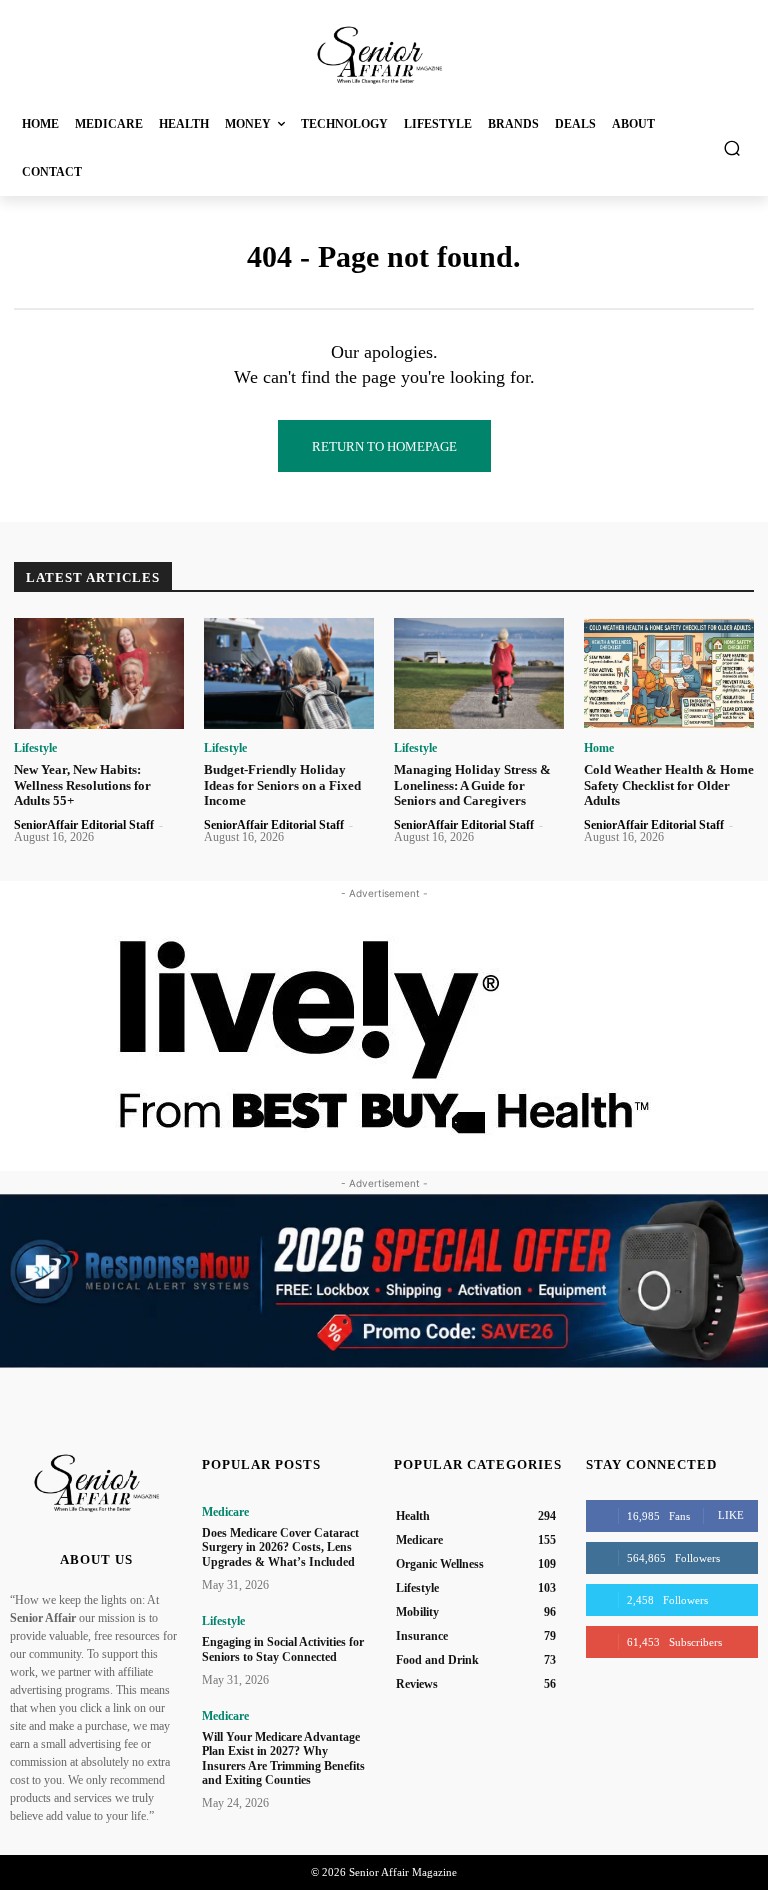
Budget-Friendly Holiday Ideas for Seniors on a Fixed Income (282, 785)
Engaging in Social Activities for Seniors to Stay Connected (283, 1649)
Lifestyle (35, 748)
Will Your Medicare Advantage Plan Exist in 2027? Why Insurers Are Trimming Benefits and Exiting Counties (283, 1758)
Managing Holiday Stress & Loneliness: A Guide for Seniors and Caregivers (472, 785)
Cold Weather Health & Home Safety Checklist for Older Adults (669, 785)
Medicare (225, 1512)
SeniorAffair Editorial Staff (84, 825)
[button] (732, 147)
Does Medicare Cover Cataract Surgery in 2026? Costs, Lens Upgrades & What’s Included (280, 1547)
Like (731, 1515)
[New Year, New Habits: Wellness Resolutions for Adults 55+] (99, 673)
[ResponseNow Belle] (384, 1281)
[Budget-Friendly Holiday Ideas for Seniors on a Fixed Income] (289, 673)
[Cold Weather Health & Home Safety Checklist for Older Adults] (669, 673)
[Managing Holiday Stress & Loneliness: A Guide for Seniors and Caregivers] (479, 673)
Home (599, 748)
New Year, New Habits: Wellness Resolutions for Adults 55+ (82, 785)
